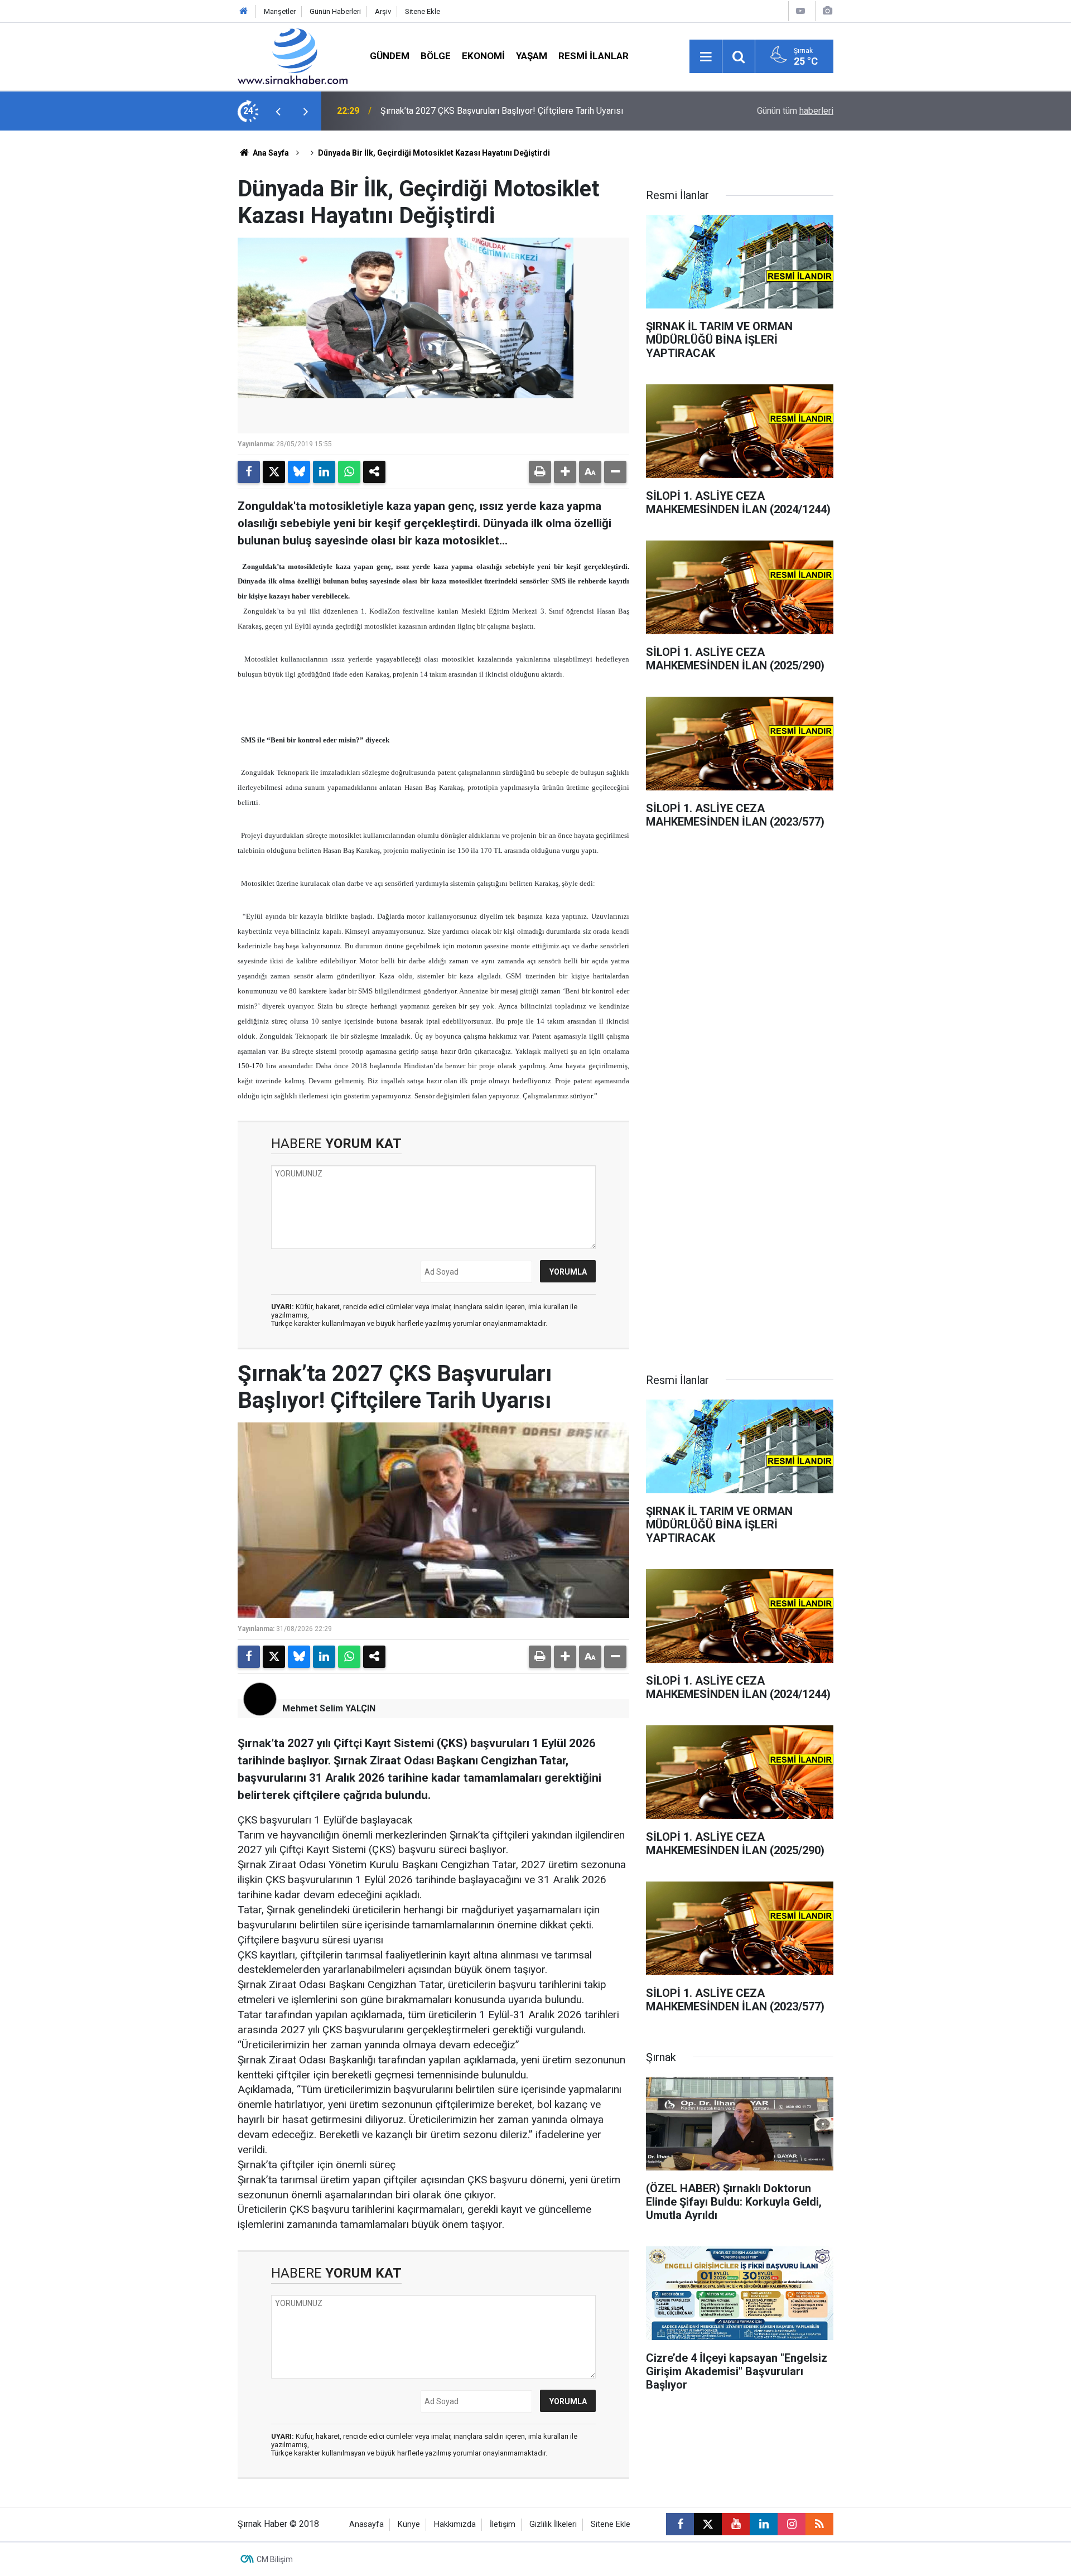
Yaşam (532, 56)
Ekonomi (483, 56)
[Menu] (706, 57)
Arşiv (383, 11)
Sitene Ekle (423, 11)
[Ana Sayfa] (244, 11)
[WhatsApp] (349, 472)
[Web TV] (800, 11)
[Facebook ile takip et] (680, 2524)
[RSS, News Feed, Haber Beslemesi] (819, 2524)
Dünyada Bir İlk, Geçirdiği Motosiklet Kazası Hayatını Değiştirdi (434, 153)
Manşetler (280, 11)
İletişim (503, 2524)
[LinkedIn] (324, 472)
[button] (565, 472)
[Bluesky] (299, 472)
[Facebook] (249, 472)
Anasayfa (366, 2524)
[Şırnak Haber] (293, 56)
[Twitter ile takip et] (708, 2524)
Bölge (436, 56)
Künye (409, 2524)
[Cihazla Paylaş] (374, 472)
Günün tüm (795, 111)
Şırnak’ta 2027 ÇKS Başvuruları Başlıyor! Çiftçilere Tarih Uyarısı (502, 111)
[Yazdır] (540, 472)
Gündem (390, 56)
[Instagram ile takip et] (792, 2524)
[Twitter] (274, 472)
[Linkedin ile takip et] (764, 2524)
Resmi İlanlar (594, 56)
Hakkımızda (455, 2524)
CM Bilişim (275, 2559)
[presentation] (278, 111)
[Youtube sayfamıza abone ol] (736, 2524)
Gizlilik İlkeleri (553, 2524)
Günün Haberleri (335, 11)
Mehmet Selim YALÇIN (329, 1708)
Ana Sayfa (270, 153)
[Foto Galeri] (827, 11)
